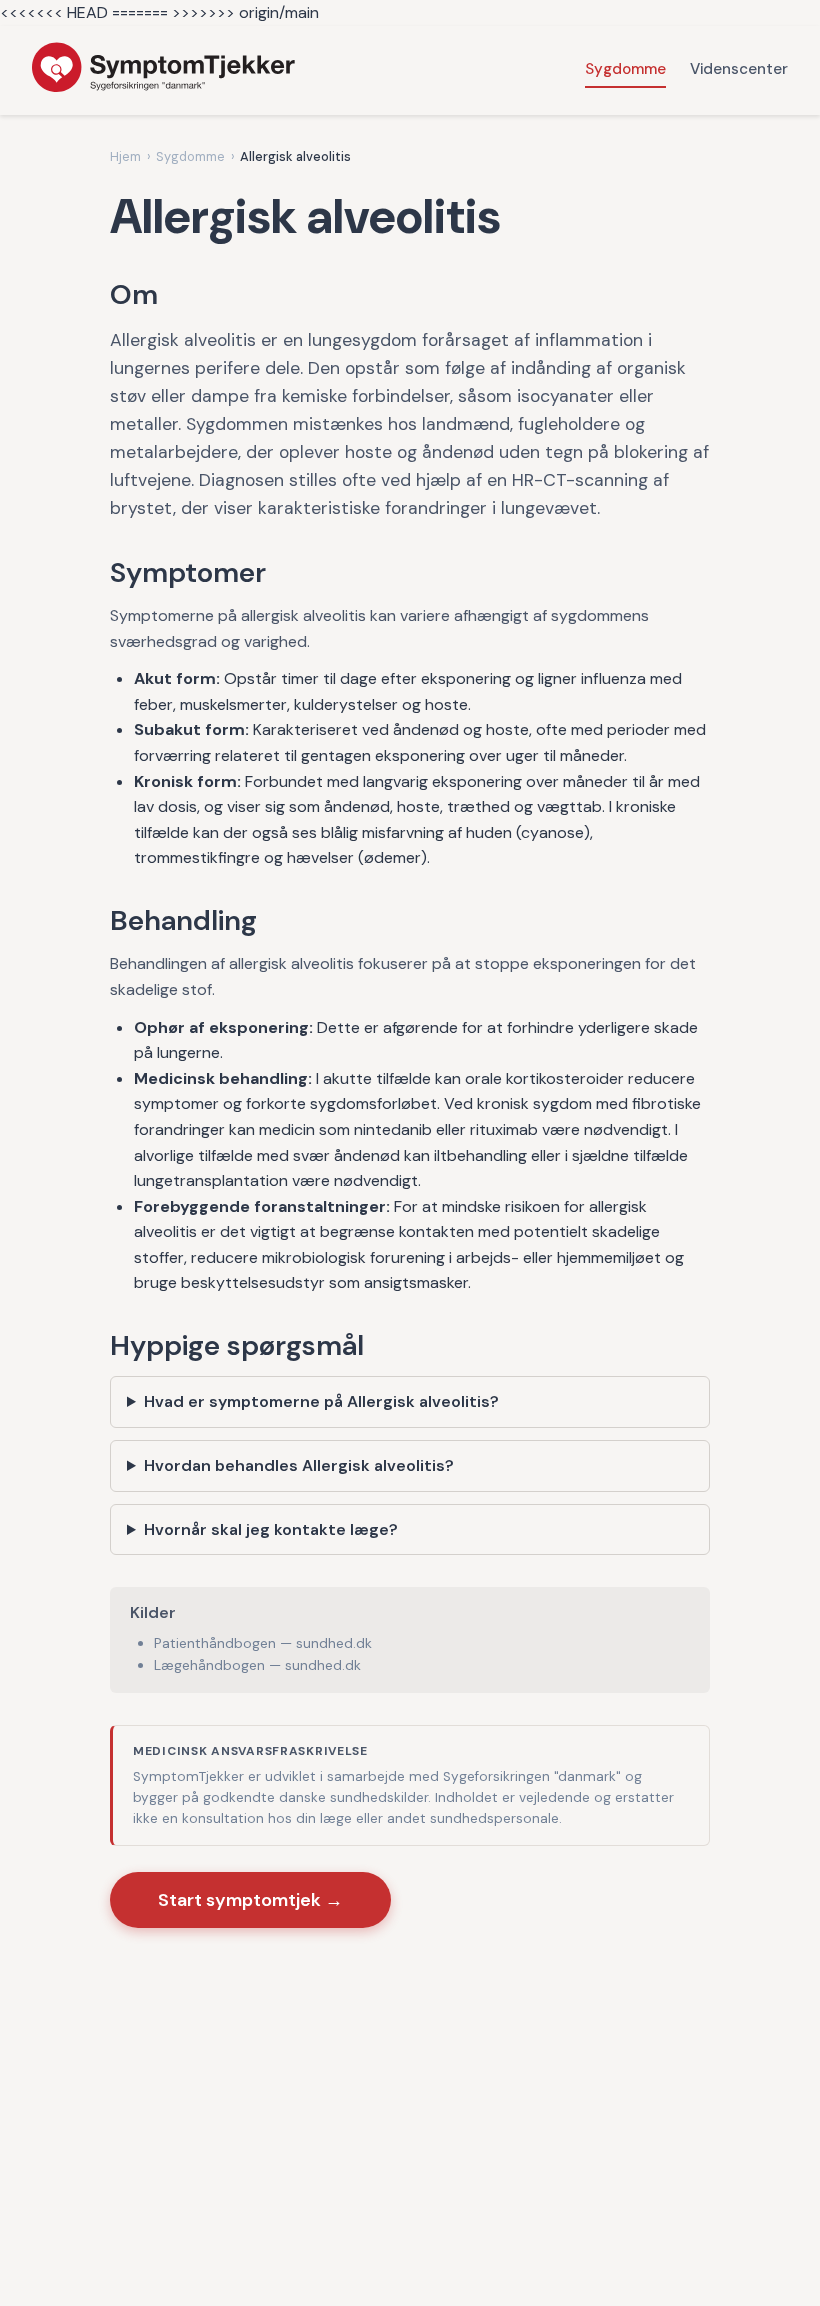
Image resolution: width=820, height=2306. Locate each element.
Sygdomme (625, 69)
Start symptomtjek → (250, 1900)
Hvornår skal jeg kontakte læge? (271, 1529)
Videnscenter (739, 69)
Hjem (125, 156)
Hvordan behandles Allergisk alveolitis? (299, 1465)
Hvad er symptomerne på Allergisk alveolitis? (321, 1401)
